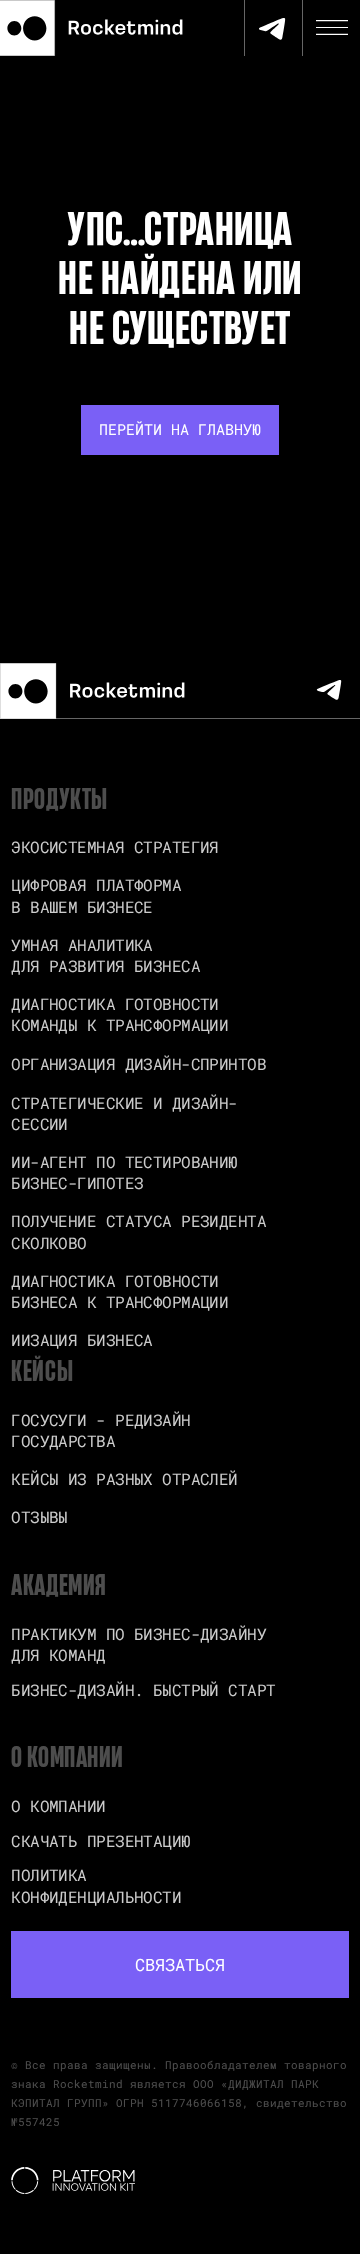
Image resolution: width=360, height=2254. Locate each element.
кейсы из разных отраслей (124, 1478)
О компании (58, 1805)
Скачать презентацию (100, 1840)
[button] (180, 1965)
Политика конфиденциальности (96, 1885)
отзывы (39, 1516)
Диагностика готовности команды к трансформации (119, 1014)
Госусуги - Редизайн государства (100, 1430)
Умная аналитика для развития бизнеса (105, 955)
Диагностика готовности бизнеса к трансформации (119, 1291)
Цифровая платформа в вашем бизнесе (96, 895)
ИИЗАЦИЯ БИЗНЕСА (82, 1339)
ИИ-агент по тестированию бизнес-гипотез (124, 1172)
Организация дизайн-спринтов (138, 1063)
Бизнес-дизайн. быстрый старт (143, 1689)
